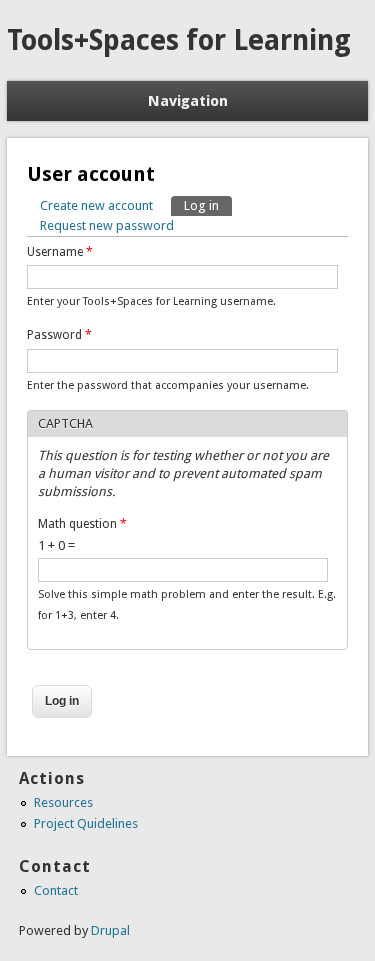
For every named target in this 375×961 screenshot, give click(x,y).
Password (59, 335)
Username (60, 252)
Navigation (188, 101)
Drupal (110, 930)
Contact (56, 890)
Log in (208, 205)
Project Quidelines (86, 823)
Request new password (107, 225)
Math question (82, 524)
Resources (63, 802)
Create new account (96, 205)
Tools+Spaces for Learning (179, 40)
